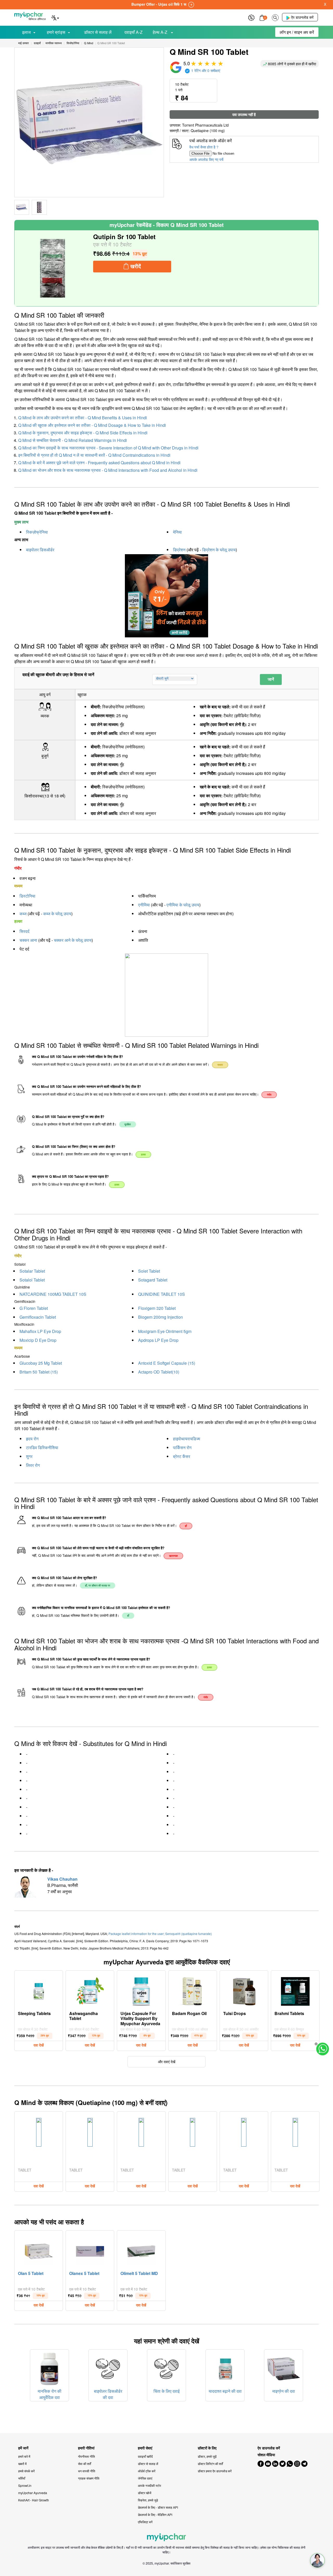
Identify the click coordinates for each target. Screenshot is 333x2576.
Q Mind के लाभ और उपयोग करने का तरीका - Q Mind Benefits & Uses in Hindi (83, 418)
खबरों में (22, 2464)
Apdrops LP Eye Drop (158, 1340)
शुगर (29, 1456)
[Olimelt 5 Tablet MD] (141, 2250)
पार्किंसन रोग (182, 1447)
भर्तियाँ (22, 2478)
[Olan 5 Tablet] (39, 2250)
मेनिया (177, 532)
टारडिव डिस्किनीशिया (42, 1447)
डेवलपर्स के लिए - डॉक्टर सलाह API (158, 2507)
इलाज (26, 32)
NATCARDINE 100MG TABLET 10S (53, 1294)
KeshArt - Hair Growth (34, 2500)
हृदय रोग (32, 1439)
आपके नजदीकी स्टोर (149, 2485)
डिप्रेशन (179, 550)
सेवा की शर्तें (85, 2464)
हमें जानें (23, 2448)
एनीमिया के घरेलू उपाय (183, 905)
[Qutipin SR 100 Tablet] (53, 268)
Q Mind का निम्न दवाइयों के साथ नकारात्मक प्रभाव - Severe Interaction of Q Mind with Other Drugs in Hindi (108, 448)
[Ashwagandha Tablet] (90, 1990)
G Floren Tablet (34, 1308)
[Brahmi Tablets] (295, 1990)
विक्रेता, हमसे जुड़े (148, 2500)
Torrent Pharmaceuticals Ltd (205, 125)
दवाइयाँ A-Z (133, 32)
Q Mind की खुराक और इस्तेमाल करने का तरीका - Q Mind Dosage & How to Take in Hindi (92, 425)
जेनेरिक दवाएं (145, 2478)
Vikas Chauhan (62, 1879)
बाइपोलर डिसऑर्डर (40, 550)
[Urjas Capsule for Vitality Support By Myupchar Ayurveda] (141, 1990)
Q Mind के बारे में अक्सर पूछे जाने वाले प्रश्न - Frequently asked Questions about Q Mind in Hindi (99, 463)
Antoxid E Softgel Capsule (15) (167, 1363)
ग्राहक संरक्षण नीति (89, 2478)
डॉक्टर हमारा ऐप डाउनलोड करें (215, 2471)
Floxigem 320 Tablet (157, 1308)
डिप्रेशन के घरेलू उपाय (219, 550)
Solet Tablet (149, 1271)
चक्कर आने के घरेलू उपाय (73, 940)
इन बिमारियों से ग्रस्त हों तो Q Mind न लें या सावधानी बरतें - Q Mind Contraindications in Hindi (94, 455)
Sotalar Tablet (32, 1271)
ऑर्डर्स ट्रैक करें (147, 2471)
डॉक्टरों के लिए (207, 2448)
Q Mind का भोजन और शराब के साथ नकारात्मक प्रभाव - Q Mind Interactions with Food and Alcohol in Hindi (108, 470)
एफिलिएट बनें (145, 2522)
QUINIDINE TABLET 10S (162, 1294)
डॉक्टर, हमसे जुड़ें (207, 2456)
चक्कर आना (28, 940)
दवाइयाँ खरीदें (145, 2456)
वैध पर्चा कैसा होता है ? (204, 147)
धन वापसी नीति (87, 2471)
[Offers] (251, 17)
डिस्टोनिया (27, 896)
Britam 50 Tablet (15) (39, 1372)
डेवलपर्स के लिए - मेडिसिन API (155, 2515)
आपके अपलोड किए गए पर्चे (206, 159)
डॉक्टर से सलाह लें (98, 32)
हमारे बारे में (24, 2456)
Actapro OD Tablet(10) (159, 1372)
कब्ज (23, 914)
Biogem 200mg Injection (161, 1317)
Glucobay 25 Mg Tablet (41, 1363)
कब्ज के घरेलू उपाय (57, 914)
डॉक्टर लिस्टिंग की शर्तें (210, 2464)
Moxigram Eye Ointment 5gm (165, 1331)
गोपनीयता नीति (87, 2456)
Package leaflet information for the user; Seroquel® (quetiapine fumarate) (160, 1934)
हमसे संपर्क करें (26, 2471)
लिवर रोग (33, 1465)
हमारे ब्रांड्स (56, 32)
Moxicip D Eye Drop (38, 1340)
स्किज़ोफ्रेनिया (37, 532)
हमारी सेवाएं (145, 2448)
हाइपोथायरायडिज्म (187, 1439)
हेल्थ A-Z (161, 32)
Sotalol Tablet (32, 1280)
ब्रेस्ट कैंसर (182, 1456)
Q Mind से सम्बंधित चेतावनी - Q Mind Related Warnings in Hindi (73, 440)
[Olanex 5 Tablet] (90, 2250)
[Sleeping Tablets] (39, 1990)
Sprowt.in (25, 2485)
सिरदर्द (24, 931)
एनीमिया (144, 905)
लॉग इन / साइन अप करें (297, 32)
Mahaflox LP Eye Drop (40, 1331)
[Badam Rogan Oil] (193, 1990)
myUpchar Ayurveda (33, 2493)
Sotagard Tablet (153, 1280)
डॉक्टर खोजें (145, 2493)
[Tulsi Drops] (244, 1990)
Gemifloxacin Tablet (38, 1317)
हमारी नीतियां (86, 2448)
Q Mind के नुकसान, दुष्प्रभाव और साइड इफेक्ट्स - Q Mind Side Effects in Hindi (83, 433)
